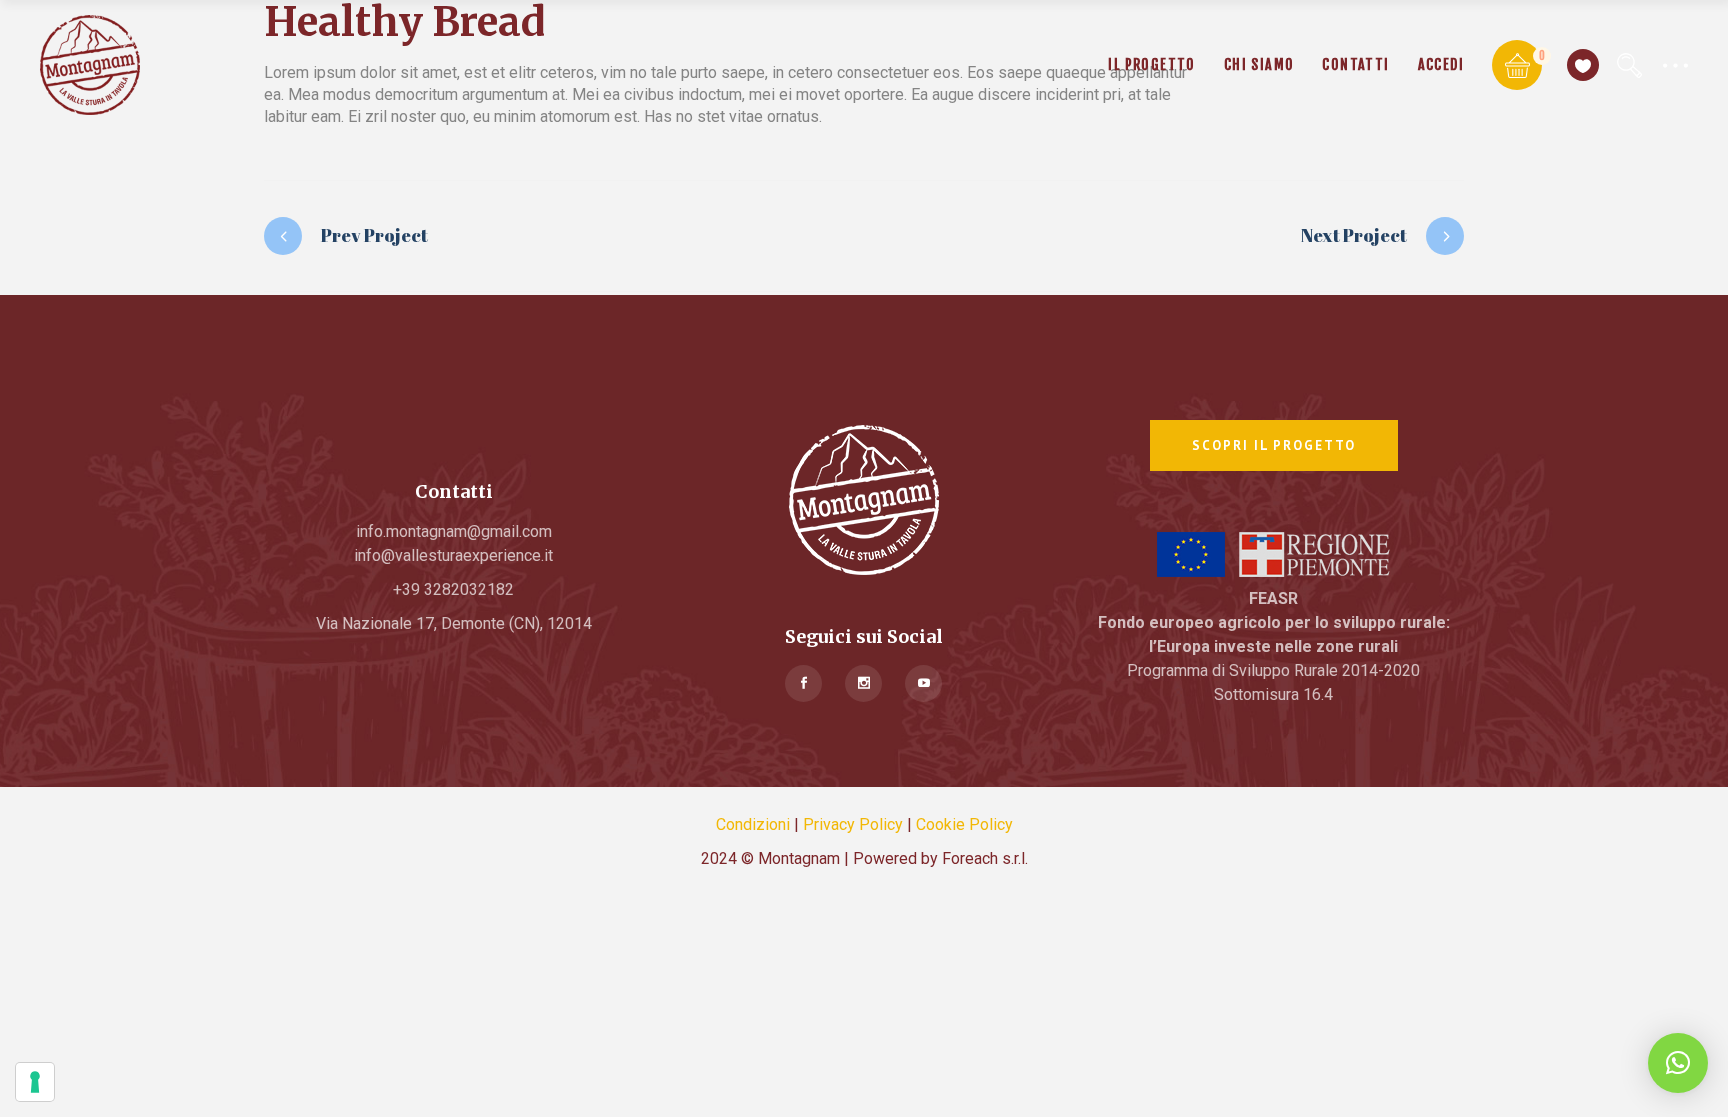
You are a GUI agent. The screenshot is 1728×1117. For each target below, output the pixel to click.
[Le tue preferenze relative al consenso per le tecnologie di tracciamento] (35, 1082)
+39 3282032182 (453, 589)
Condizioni (753, 824)
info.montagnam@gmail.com (454, 531)
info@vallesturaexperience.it (453, 555)
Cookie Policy (964, 824)
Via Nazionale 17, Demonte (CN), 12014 (454, 623)
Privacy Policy (853, 824)
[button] (1678, 1063)
